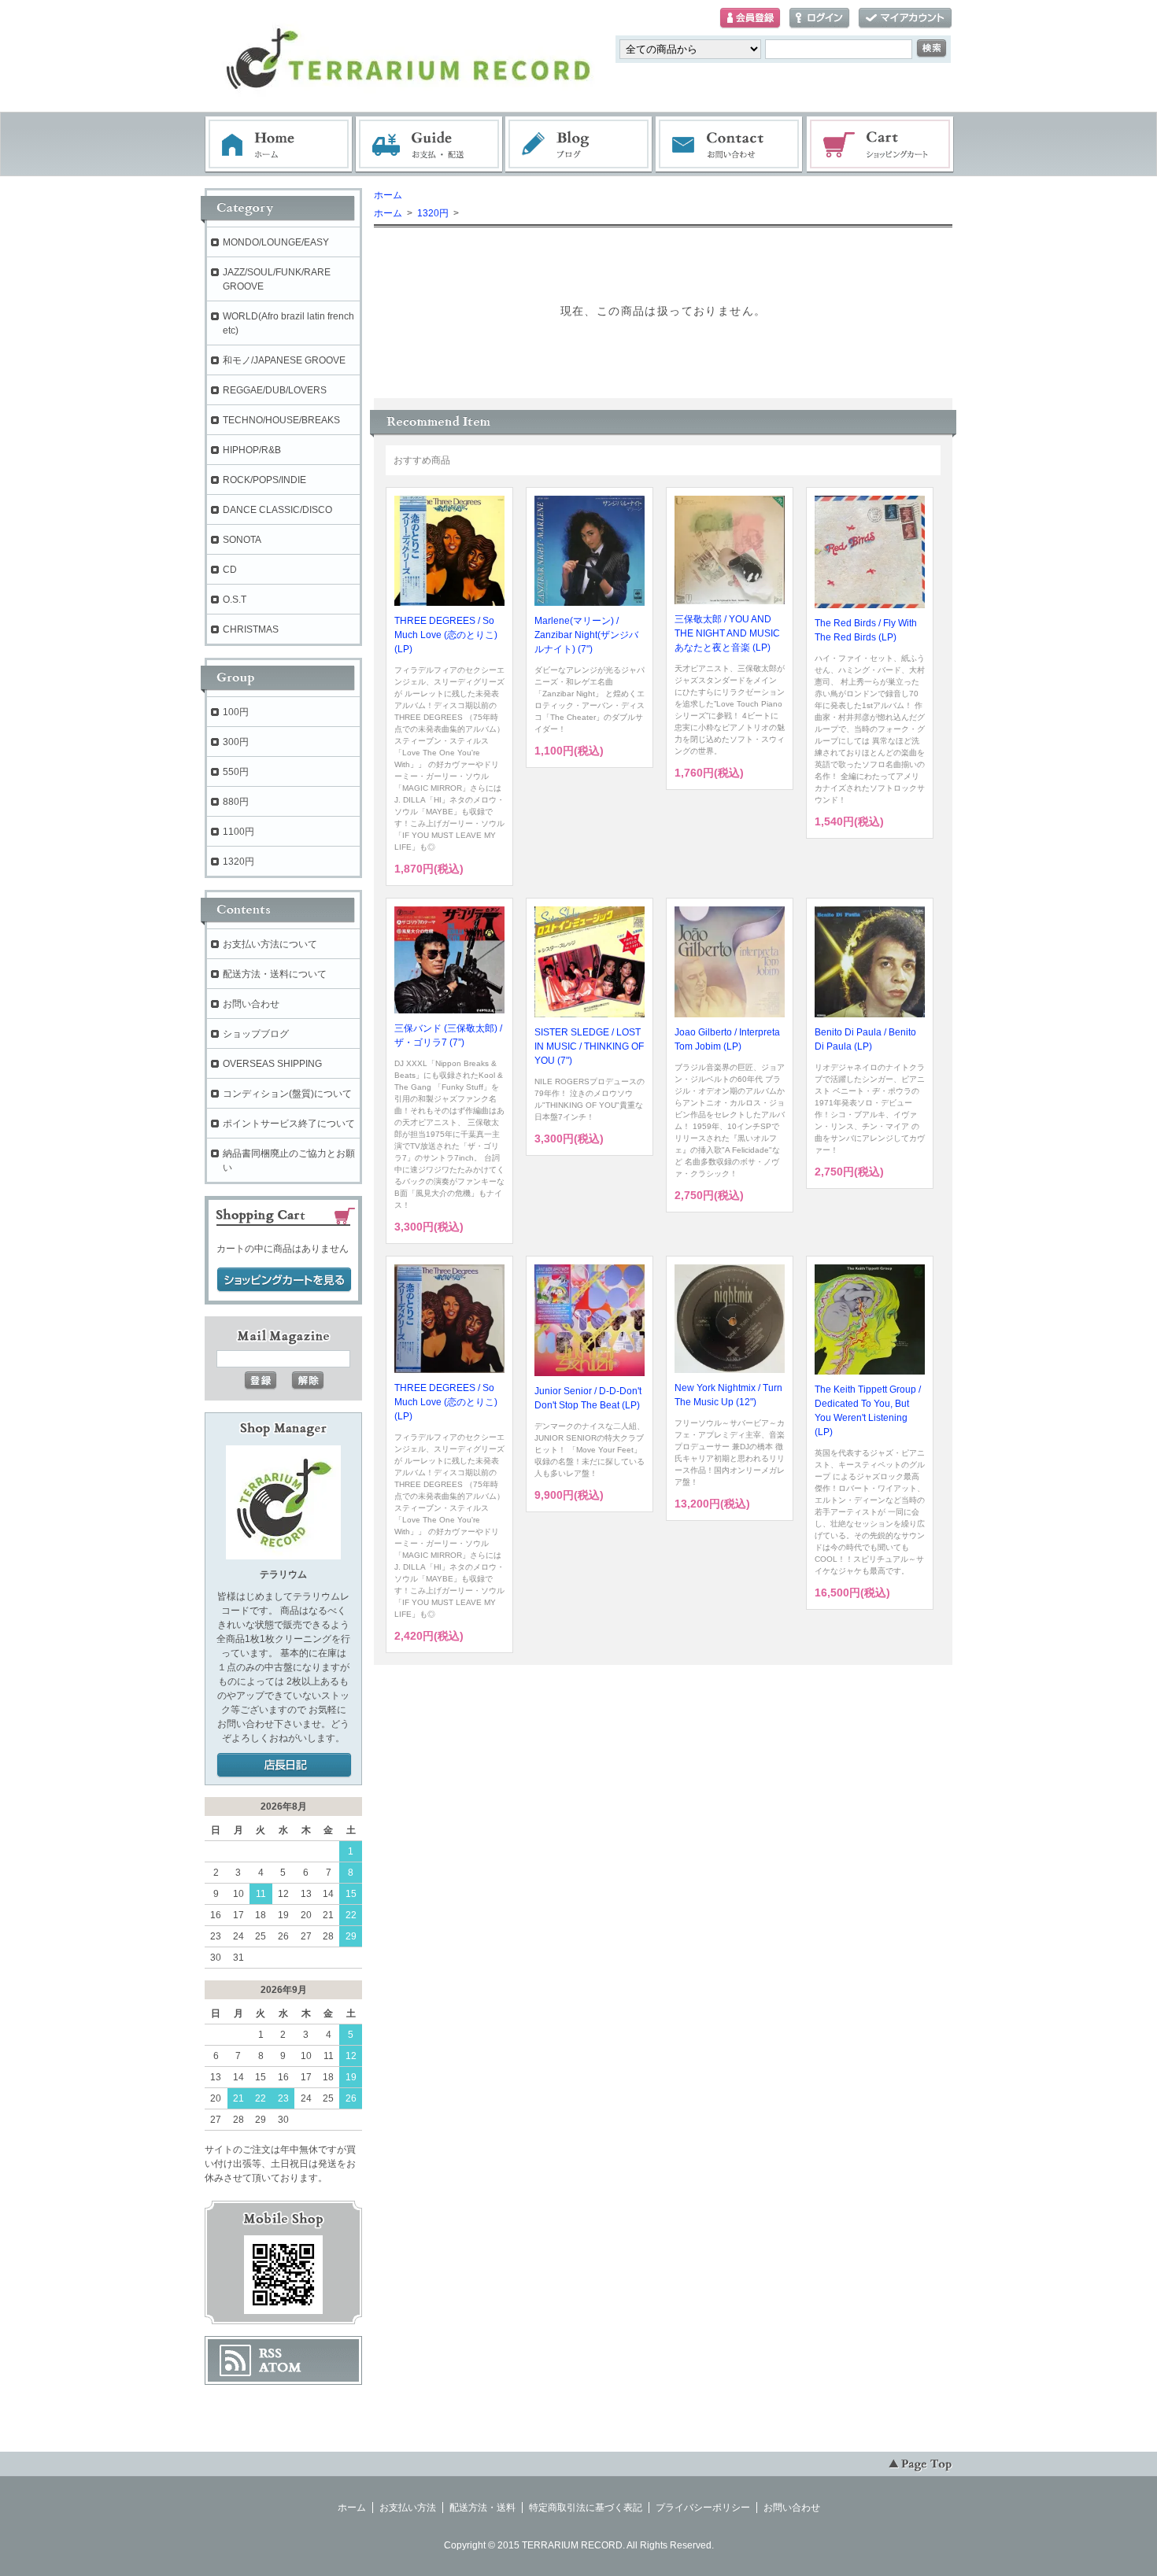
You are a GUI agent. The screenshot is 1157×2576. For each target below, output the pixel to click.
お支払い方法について (270, 944)
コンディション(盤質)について (287, 1094)
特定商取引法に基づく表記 (586, 2508)
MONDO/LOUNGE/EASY (276, 242)
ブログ (579, 145)
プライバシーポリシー (703, 2508)
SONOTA (242, 540)
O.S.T (235, 600)
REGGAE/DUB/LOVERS (275, 390)
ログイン (819, 18)
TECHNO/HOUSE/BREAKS (281, 420)
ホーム (279, 145)
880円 (236, 802)
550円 (236, 772)
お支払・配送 (429, 145)
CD (230, 570)
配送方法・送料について (275, 974)
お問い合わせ (730, 145)
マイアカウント (905, 18)
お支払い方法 (408, 2508)
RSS (270, 2353)
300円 (236, 742)
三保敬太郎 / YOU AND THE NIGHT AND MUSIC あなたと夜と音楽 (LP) (727, 633)
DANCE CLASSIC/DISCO (277, 510)
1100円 (238, 832)
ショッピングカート (881, 145)
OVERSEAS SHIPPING (272, 1064)
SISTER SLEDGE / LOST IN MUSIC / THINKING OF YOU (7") (589, 1046)
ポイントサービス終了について (289, 1124)
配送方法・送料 (482, 2508)
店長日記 (284, 1766)
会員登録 (750, 18)
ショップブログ (256, 1034)
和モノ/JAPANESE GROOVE (284, 360)
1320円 (432, 213)
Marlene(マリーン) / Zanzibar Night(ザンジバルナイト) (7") (586, 635)
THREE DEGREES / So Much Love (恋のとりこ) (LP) (446, 635)
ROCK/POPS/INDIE (264, 480)
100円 (236, 712)
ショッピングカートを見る (284, 1280)
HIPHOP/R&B (252, 450)
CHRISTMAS (251, 629)
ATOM (280, 2367)
